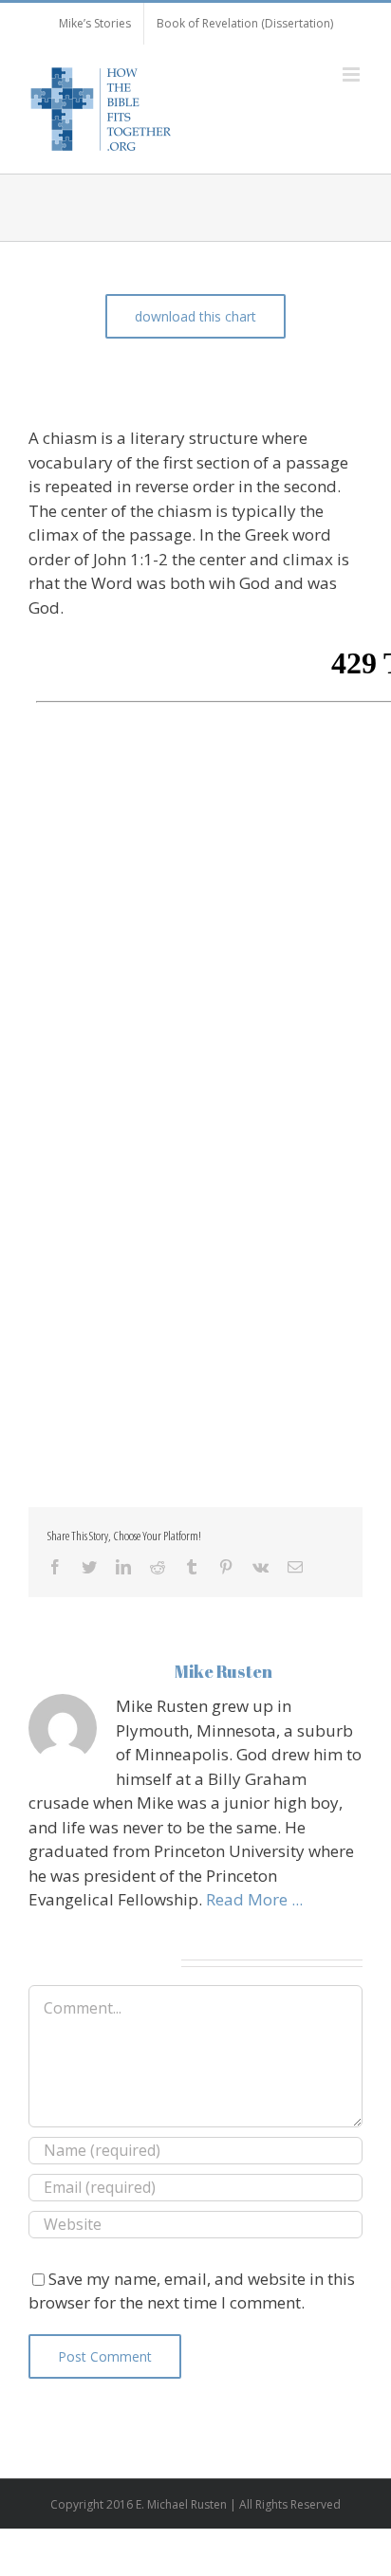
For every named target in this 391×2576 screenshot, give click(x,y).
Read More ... (254, 1899)
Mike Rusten (223, 1671)
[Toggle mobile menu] (353, 74)
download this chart (195, 316)
